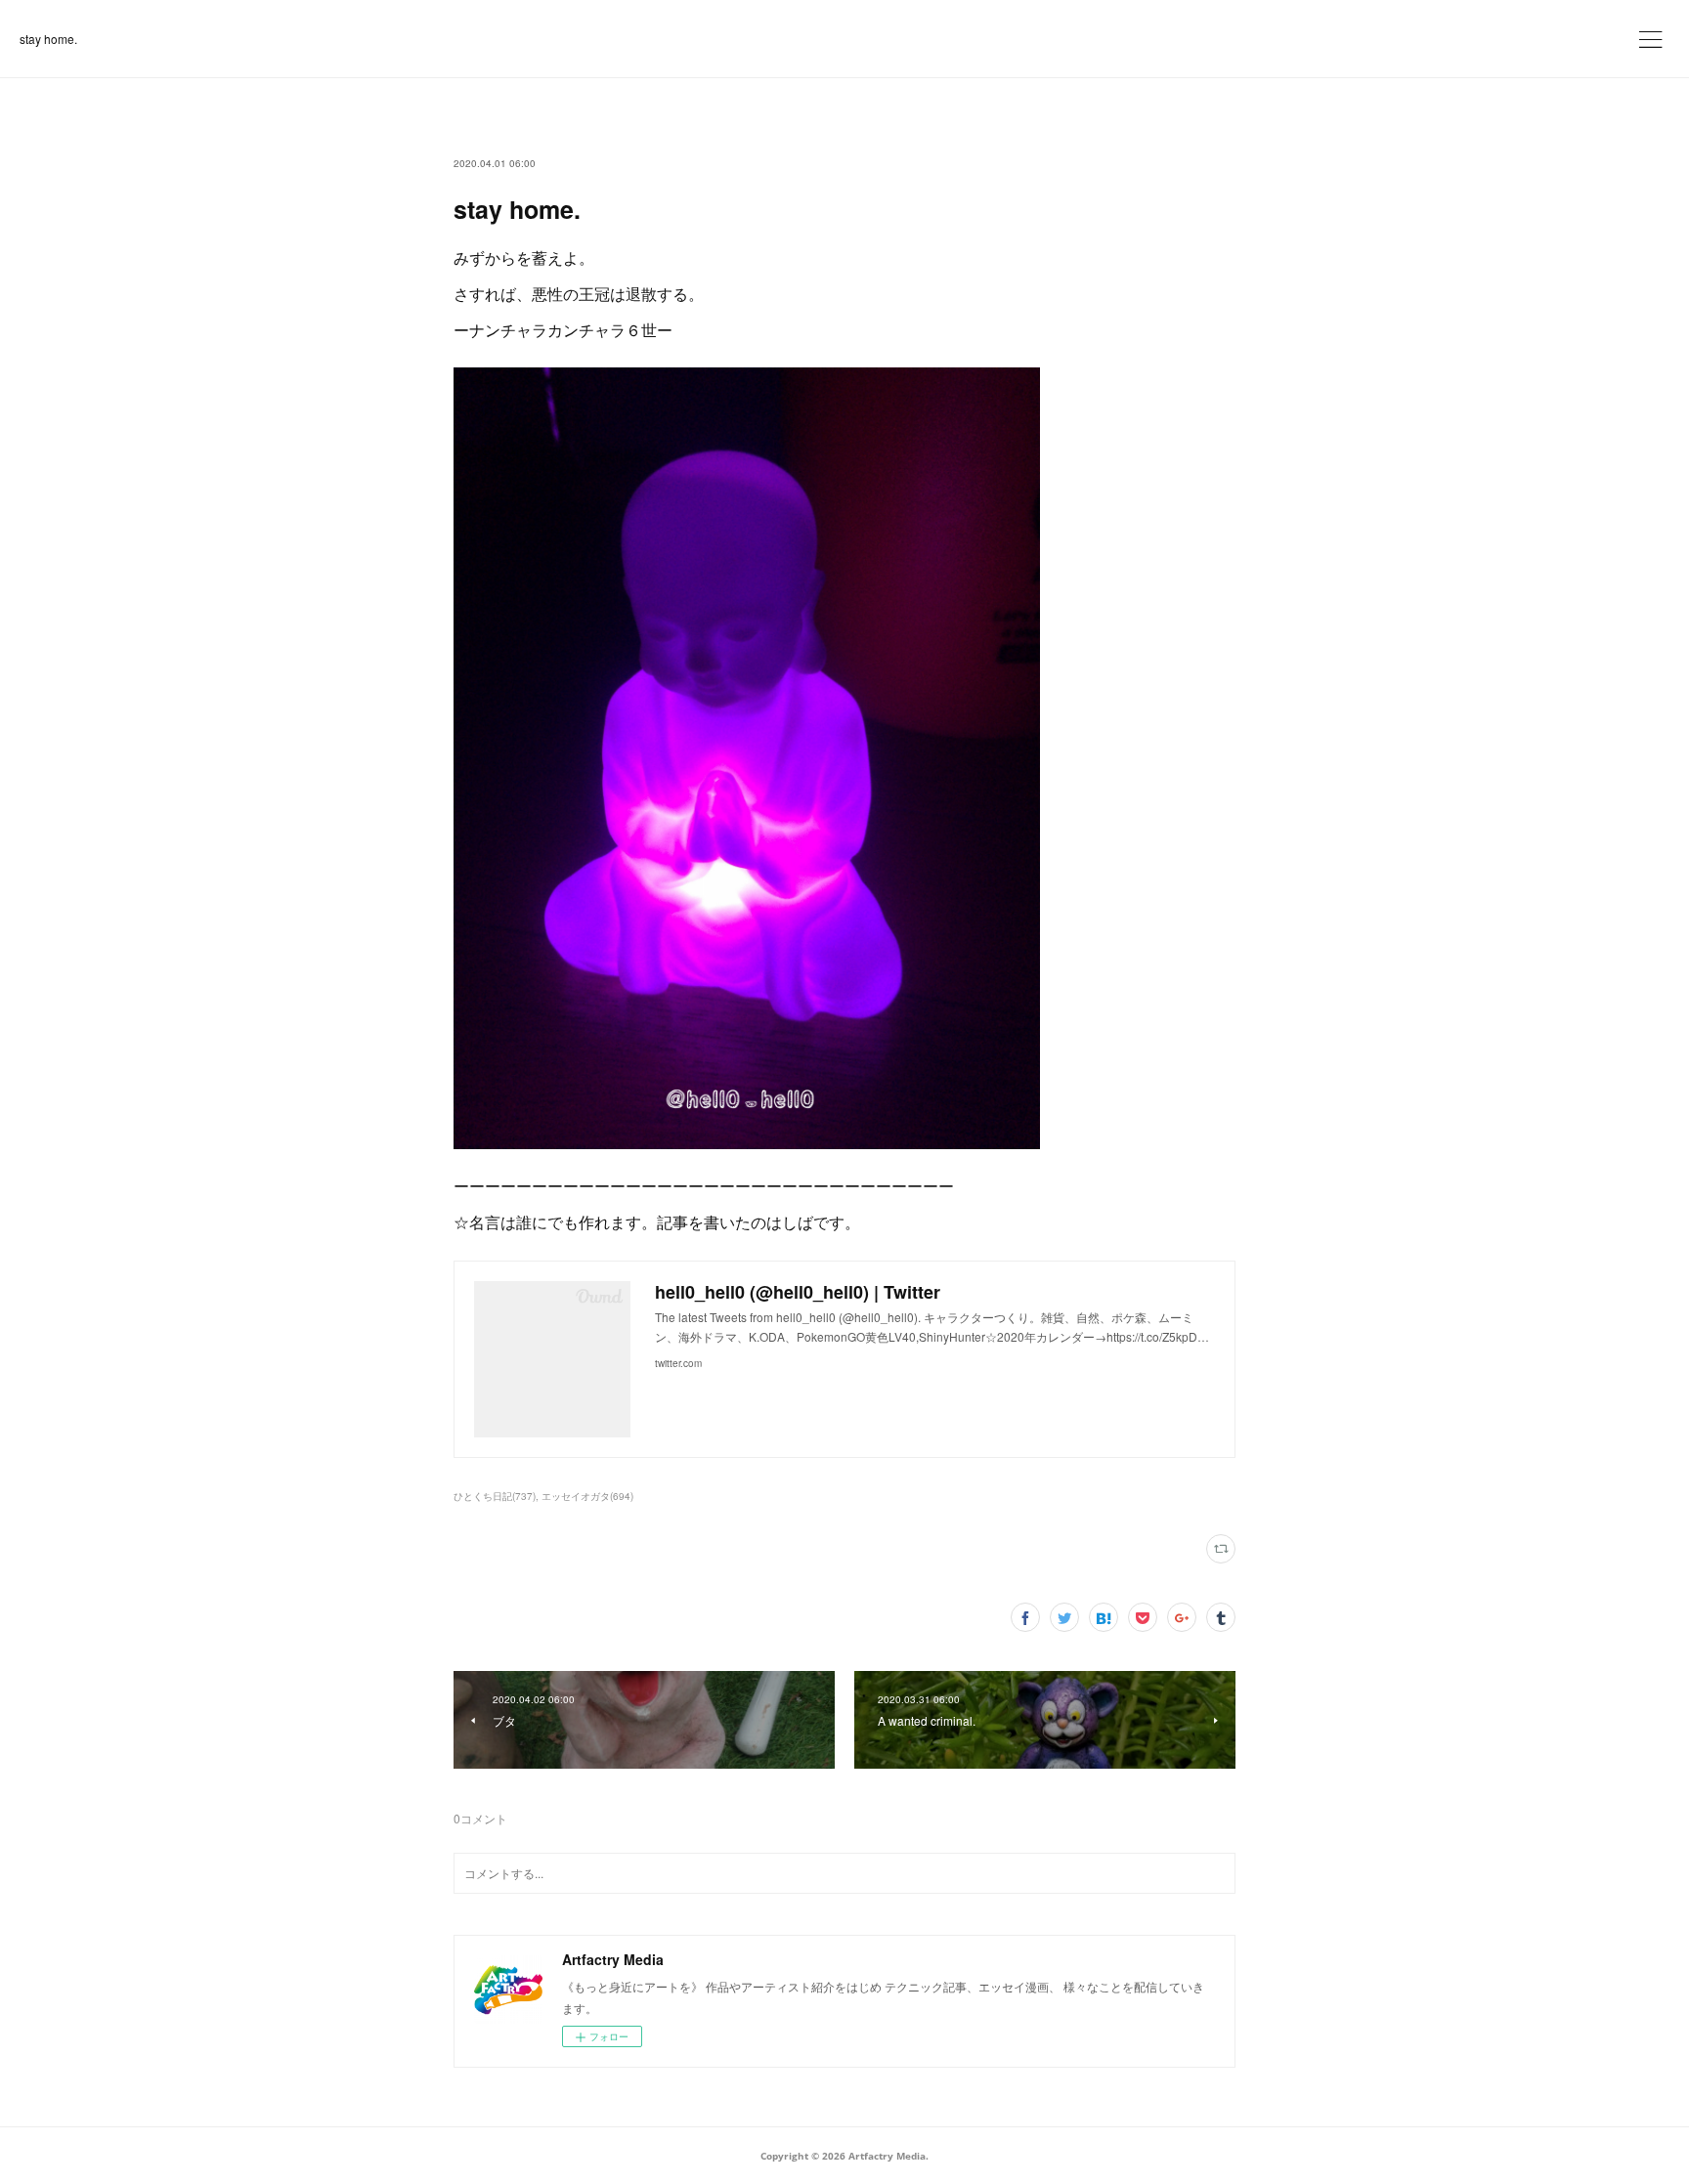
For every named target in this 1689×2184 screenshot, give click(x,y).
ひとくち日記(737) (495, 1496)
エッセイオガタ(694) (587, 1496)
